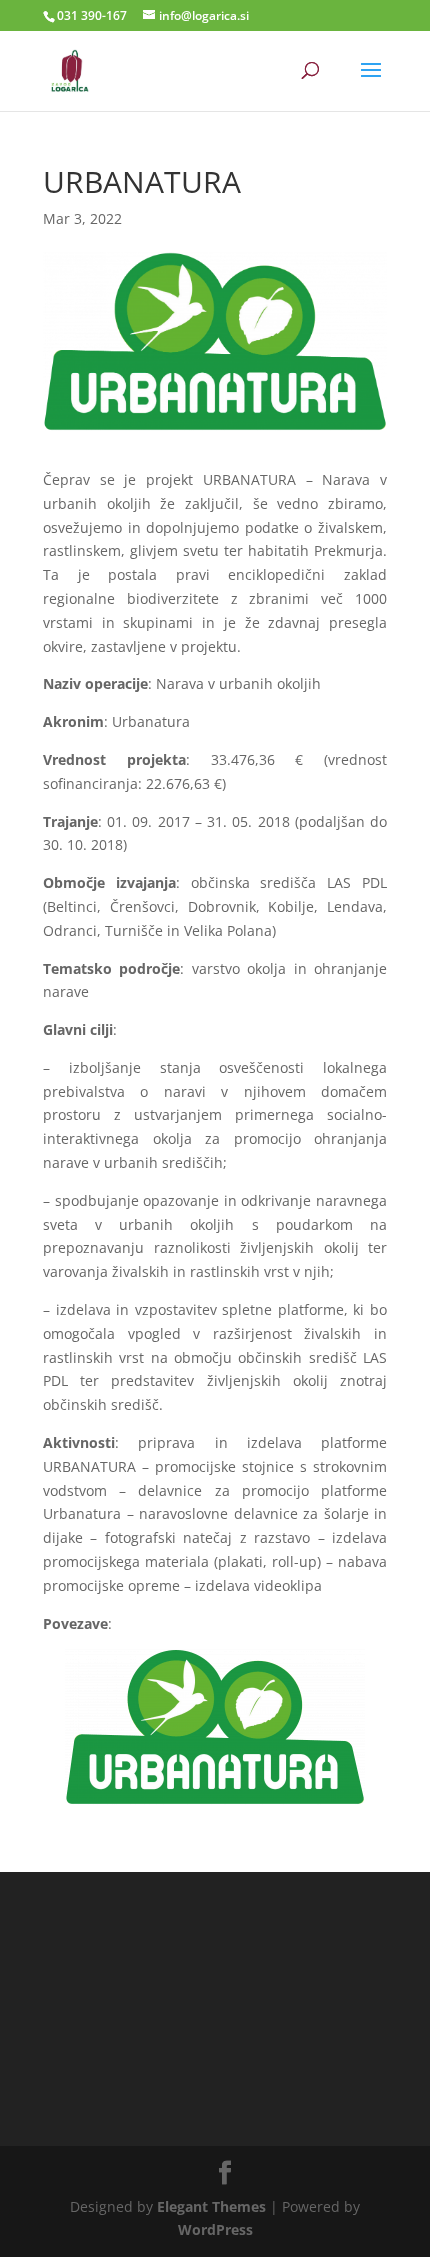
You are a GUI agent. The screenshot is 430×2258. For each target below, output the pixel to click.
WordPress (215, 2229)
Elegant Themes (211, 2206)
